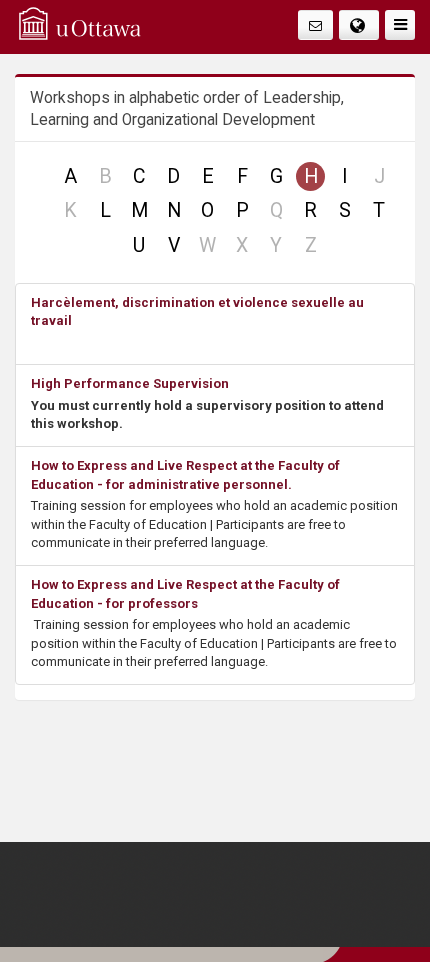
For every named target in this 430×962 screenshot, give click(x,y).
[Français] (359, 25)
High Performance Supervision (130, 383)
